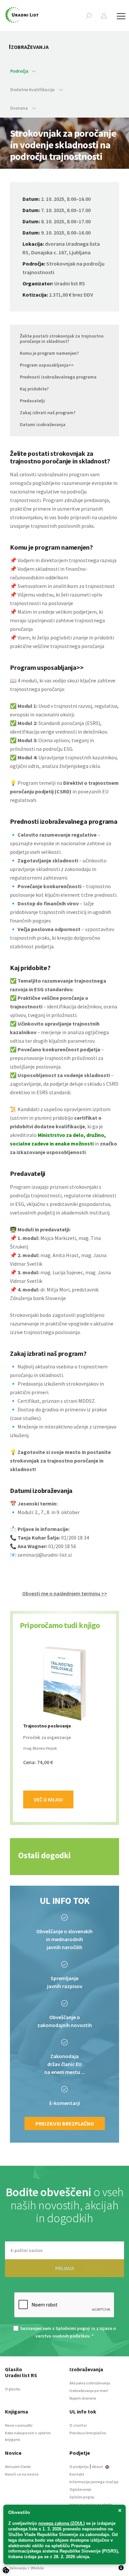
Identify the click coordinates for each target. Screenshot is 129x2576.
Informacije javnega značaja (94, 2482)
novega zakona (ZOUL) (62, 2523)
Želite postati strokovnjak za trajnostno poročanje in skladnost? (62, 339)
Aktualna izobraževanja (90, 2383)
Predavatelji (32, 401)
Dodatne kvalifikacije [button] (33, 90)
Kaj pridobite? (34, 389)
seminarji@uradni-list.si (45, 1555)
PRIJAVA (65, 2268)
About (98, 2467)
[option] (64, 1727)
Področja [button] (19, 71)
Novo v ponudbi (19, 2425)
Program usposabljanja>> (47, 365)
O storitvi (78, 2425)
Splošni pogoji (82, 2497)
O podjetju (79, 2467)
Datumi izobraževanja (43, 424)
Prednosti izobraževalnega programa (58, 377)
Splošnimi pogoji (73, 2328)
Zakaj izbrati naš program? (48, 413)
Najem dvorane (83, 2398)
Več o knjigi (48, 1799)
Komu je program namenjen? (49, 353)
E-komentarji (65, 2103)
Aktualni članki (18, 2467)
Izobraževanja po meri (89, 2391)
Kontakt (77, 2474)
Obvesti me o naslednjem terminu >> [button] (65, 1593)
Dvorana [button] (20, 108)
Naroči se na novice (22, 2474)
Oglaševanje (80, 2489)
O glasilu (13, 2389)
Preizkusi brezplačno (65, 2123)
